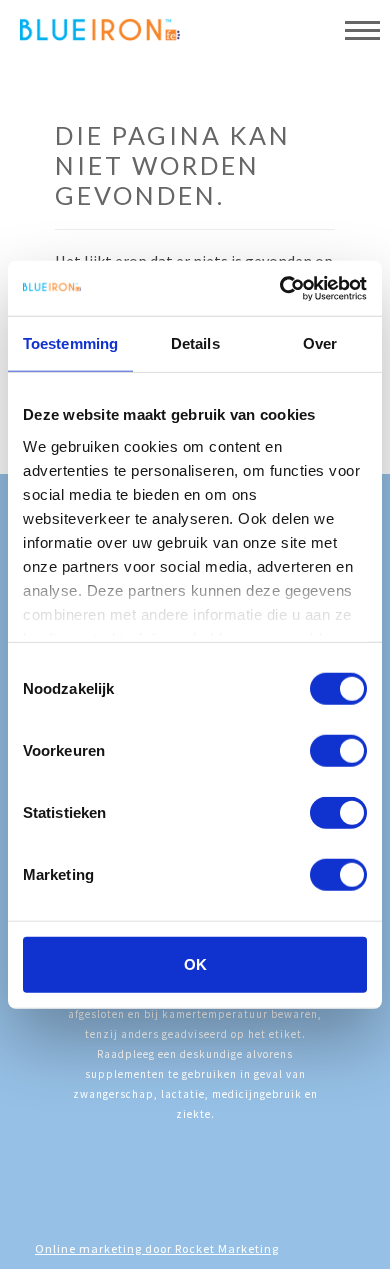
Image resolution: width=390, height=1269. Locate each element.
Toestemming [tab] (70, 343)
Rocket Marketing (227, 1248)
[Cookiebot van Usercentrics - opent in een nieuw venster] (280, 288)
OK (195, 964)
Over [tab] (320, 343)
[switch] (338, 751)
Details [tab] (195, 343)
